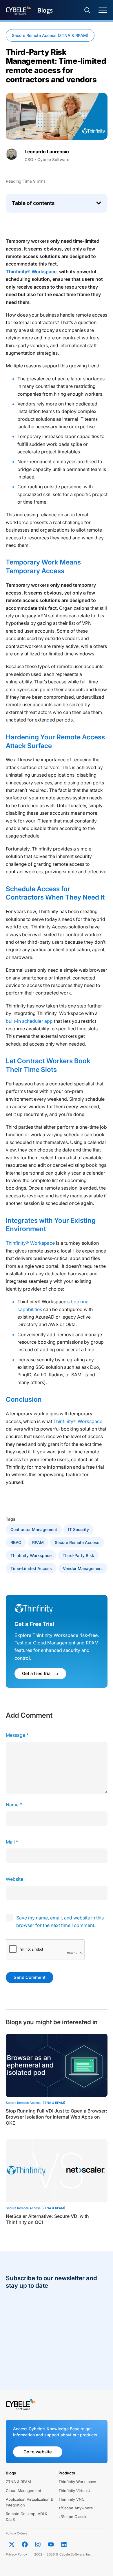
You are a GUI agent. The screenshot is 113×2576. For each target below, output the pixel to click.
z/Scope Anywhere (76, 2508)
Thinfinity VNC (72, 2499)
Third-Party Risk (78, 1555)
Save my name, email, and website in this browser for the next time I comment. (60, 1921)
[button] (99, 203)
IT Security (79, 1529)
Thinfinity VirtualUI (75, 2491)
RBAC (16, 1542)
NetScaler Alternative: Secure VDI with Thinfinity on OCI (47, 2219)
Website (14, 1879)
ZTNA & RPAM (18, 2482)
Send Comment (30, 1977)
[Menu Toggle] (103, 10)
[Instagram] (38, 2544)
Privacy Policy (16, 2554)
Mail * (12, 1842)
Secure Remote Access (77, 1542)
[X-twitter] (12, 2544)
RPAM (38, 1542)
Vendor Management (83, 1568)
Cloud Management (23, 2491)
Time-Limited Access (31, 1568)
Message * (17, 1735)
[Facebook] (25, 2544)
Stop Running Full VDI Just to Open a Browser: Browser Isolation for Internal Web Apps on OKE (57, 2117)
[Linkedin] (64, 2544)
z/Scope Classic (73, 2517)
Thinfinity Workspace (31, 1555)
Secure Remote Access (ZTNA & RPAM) (50, 35)
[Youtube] (51, 2544)
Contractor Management (34, 1529)
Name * (14, 1805)
